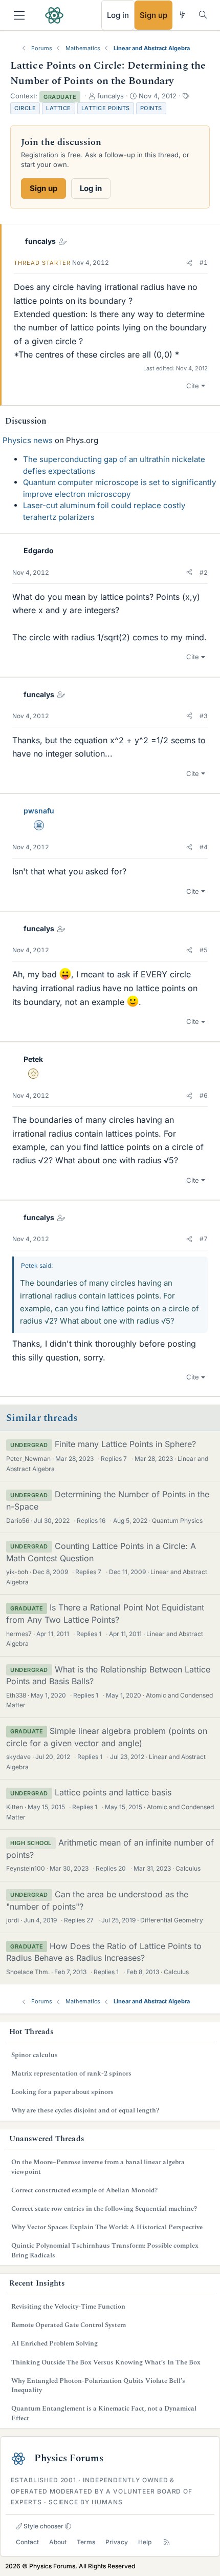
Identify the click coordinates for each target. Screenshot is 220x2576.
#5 (204, 950)
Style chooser (43, 2526)
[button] (189, 263)
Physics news (28, 440)
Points (151, 108)
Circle (25, 108)
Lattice (59, 108)
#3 (204, 716)
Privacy (117, 2542)
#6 (204, 1095)
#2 (204, 572)
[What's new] (182, 15)
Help (145, 2542)
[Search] (203, 15)
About (58, 2542)
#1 (204, 263)
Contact (27, 2542)
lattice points (106, 108)
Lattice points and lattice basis (113, 1792)
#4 (204, 847)
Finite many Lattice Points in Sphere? (125, 1444)
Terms (86, 2542)
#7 (204, 1239)
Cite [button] (193, 386)
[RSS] (167, 2542)
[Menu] (19, 15)
